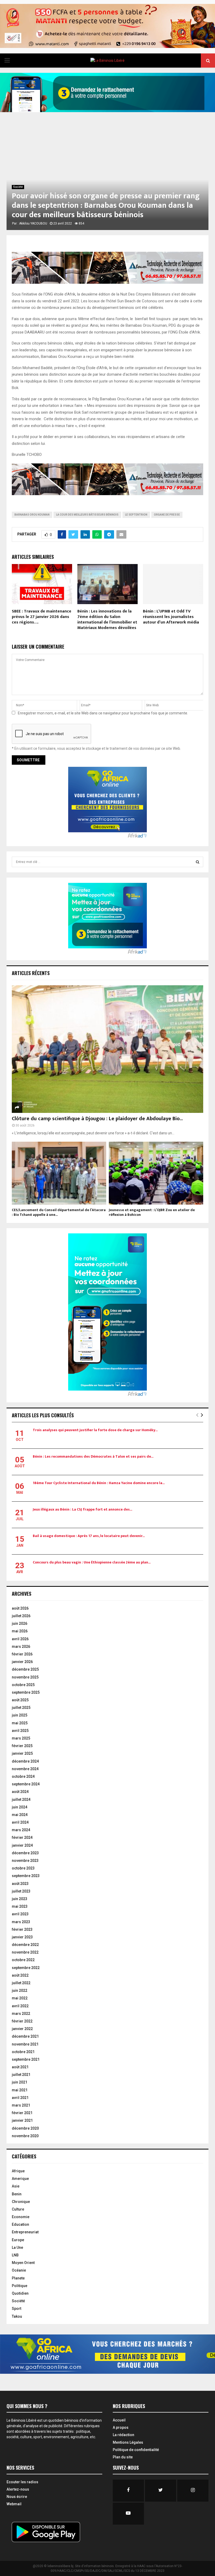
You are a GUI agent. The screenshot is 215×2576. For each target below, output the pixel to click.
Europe (18, 2240)
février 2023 (22, 1929)
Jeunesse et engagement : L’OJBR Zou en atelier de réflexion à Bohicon (152, 1212)
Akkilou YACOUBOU (33, 223)
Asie (16, 2186)
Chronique (21, 2202)
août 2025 (20, 1700)
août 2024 (20, 1792)
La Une (17, 2247)
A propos (121, 2427)
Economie (21, 2217)
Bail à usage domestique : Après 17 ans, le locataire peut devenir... (89, 1536)
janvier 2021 (22, 2120)
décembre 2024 (25, 1761)
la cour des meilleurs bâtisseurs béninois (87, 515)
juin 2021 (20, 2082)
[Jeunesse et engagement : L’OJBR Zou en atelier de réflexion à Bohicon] (156, 1173)
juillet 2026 (21, 1616)
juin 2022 (20, 1990)
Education (20, 2224)
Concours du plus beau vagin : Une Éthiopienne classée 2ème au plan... (92, 1562)
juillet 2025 (21, 1708)
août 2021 (20, 2067)
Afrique (18, 2171)
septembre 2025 (26, 1692)
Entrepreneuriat (25, 2232)
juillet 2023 (21, 1891)
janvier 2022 (22, 2029)
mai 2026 (20, 1631)
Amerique (20, 2179)
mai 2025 (20, 1723)
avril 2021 (20, 2098)
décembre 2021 (25, 2036)
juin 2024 (20, 1807)
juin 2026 (20, 1623)
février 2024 (22, 1837)
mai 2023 (20, 1906)
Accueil (119, 2420)
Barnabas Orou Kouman (32, 515)
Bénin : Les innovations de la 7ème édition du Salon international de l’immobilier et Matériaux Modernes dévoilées (107, 619)
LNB (15, 2255)
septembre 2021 (26, 2059)
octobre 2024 (23, 1776)
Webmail (14, 2504)
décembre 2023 (25, 1853)
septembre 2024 (26, 1784)
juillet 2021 (21, 2075)
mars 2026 (21, 1647)
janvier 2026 (22, 1662)
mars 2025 (21, 1738)
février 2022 (22, 2021)
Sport (17, 2309)
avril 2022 (20, 2006)
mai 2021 (20, 2090)
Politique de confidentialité (136, 2450)
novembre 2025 (25, 1677)
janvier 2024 (22, 1845)
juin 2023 (20, 1899)
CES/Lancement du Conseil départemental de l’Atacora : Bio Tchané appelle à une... (59, 1212)
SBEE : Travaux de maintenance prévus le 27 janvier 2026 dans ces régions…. (42, 617)
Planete (18, 2278)
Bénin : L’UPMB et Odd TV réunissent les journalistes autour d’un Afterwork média (171, 617)
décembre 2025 (25, 1669)
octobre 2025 (23, 1685)
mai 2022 (20, 1998)
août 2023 (20, 1884)
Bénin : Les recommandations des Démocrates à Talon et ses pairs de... (93, 1456)
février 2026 (22, 1654)
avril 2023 (20, 1914)
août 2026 (20, 1608)
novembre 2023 (25, 1861)
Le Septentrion (136, 515)
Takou (17, 2316)
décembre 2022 (25, 1945)
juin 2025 (20, 1715)
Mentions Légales (128, 2442)
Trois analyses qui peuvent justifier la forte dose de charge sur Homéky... (95, 1430)
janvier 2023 (22, 1937)
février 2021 (22, 2113)
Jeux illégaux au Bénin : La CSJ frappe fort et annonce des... (82, 1509)
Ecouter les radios (22, 2482)
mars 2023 (21, 1922)
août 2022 (20, 1975)
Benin (17, 2194)
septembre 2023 (26, 1876)
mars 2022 (21, 2014)
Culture (18, 2209)
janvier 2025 (22, 1753)
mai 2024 (20, 1815)
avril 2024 (20, 1822)
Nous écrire (17, 2497)
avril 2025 (20, 1731)
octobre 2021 (23, 2052)
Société (18, 187)
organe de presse (167, 515)
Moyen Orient (23, 2263)
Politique (20, 2286)
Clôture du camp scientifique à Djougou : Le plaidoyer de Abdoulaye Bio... (97, 1119)
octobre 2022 (23, 1960)
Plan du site (123, 2457)
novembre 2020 (25, 2136)
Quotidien (20, 2293)
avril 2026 (20, 1639)
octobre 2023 (23, 1868)
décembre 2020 (25, 2128)
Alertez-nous (18, 2489)
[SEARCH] (198, 862)
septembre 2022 (26, 1968)
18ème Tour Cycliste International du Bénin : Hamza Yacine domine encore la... (99, 1483)
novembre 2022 (25, 1952)
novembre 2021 (25, 2044)
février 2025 (22, 1746)
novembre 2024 (25, 1769)
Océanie (19, 2270)
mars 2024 (21, 1830)
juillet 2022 (21, 1983)
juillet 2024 (21, 1800)
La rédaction (123, 2435)
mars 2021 (21, 2105)
